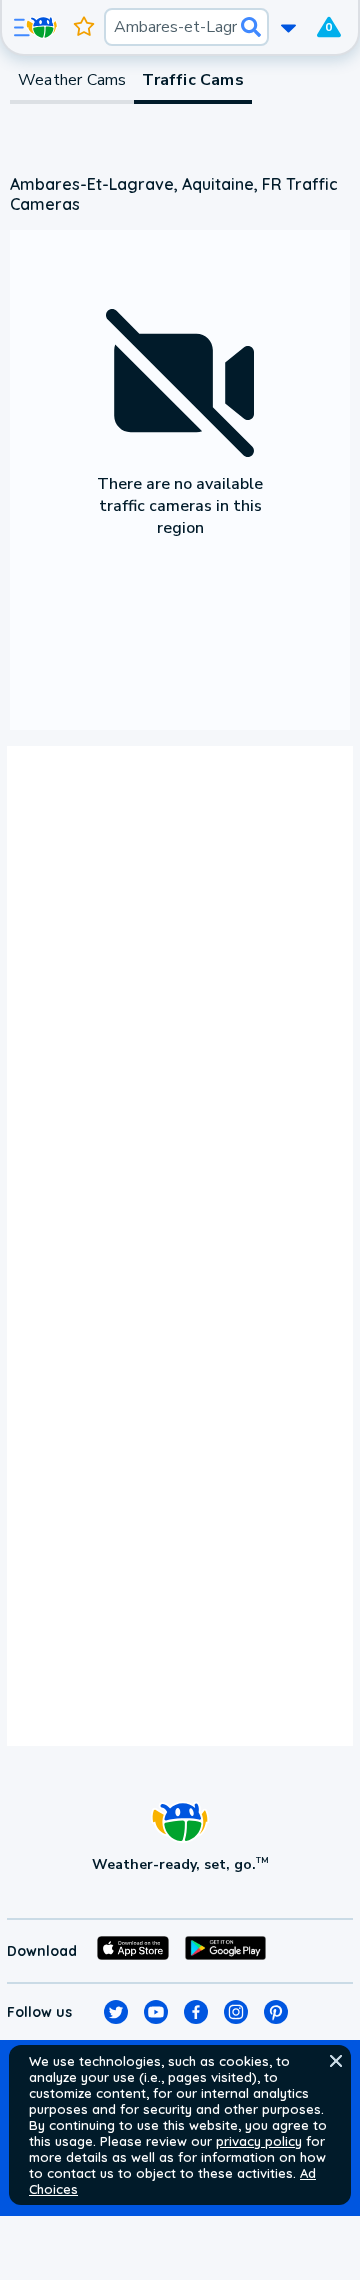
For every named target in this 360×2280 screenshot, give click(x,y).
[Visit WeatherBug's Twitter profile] (116, 2012)
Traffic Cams (192, 80)
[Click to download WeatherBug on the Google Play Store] (225, 1951)
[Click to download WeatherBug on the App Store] (133, 1951)
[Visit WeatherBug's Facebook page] (196, 2012)
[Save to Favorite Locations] (84, 27)
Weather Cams (72, 80)
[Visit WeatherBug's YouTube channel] (156, 2012)
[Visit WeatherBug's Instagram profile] (236, 2012)
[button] (336, 2061)
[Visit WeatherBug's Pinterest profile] (276, 2012)
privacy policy (259, 2141)
